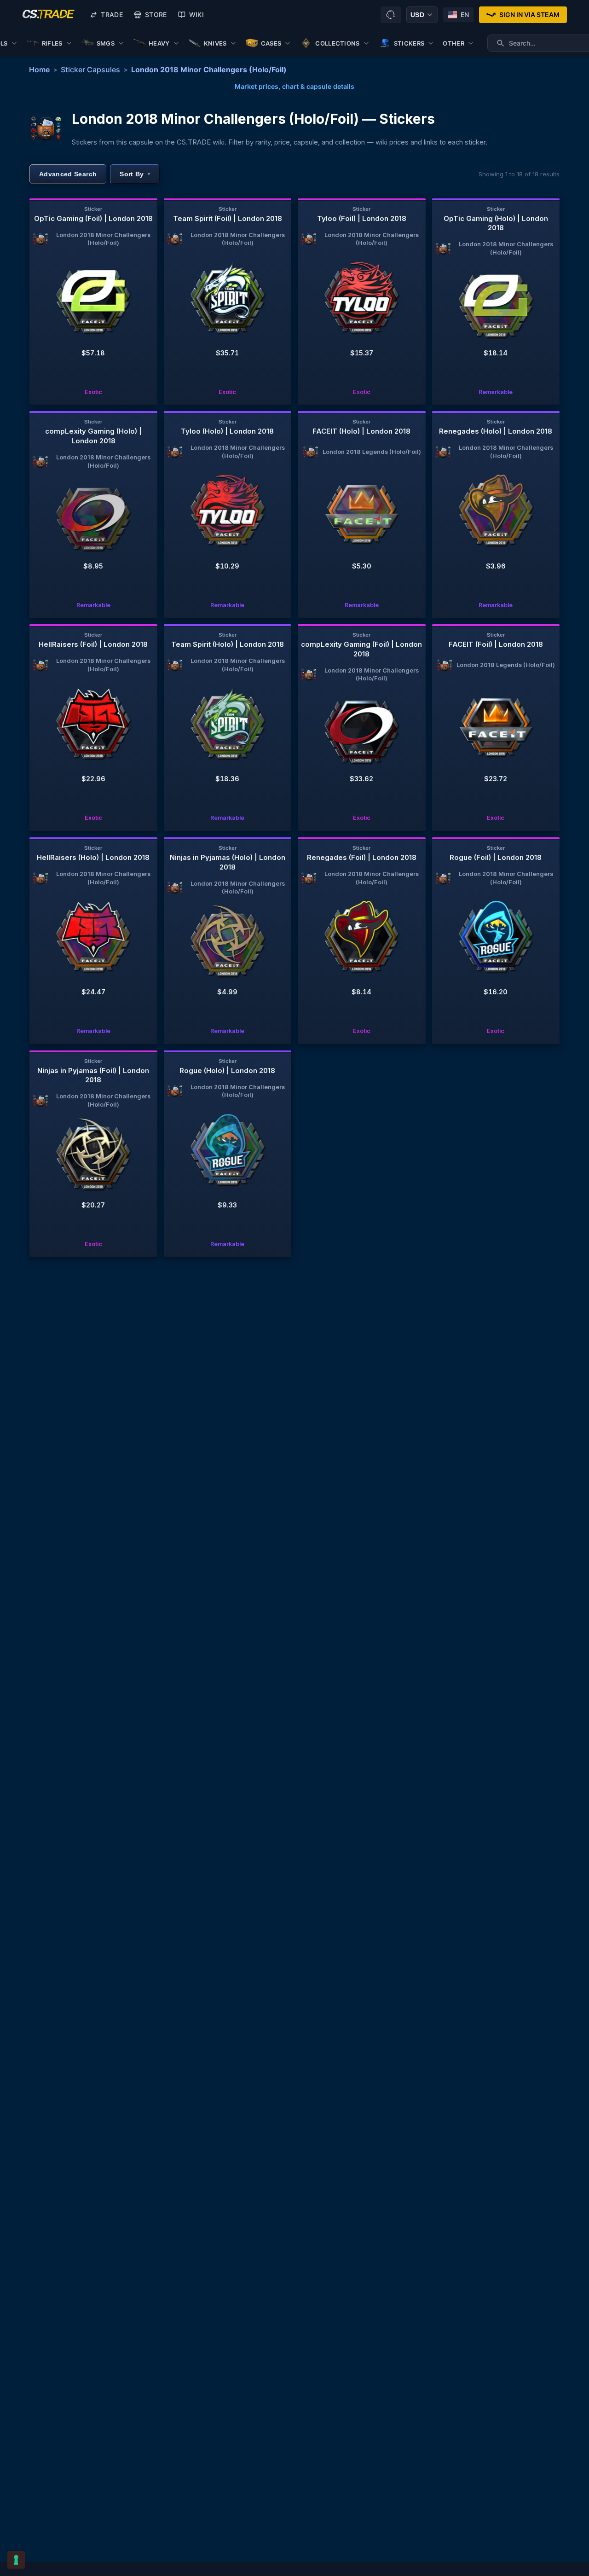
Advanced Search (68, 174)
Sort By (135, 174)
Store (156, 15)
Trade (112, 15)
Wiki (196, 15)
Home (39, 70)
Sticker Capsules (90, 70)
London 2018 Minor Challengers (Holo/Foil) (209, 70)
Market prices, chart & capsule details (294, 86)
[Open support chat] (391, 15)
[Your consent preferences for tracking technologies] (16, 2560)
